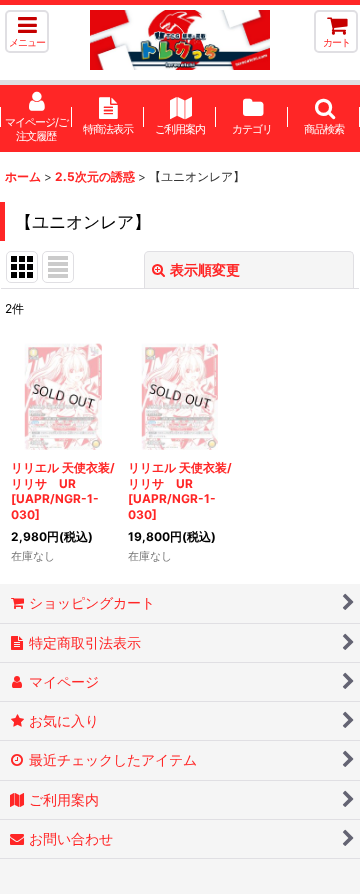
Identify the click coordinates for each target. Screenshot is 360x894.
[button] (27, 31)
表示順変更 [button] (205, 269)
